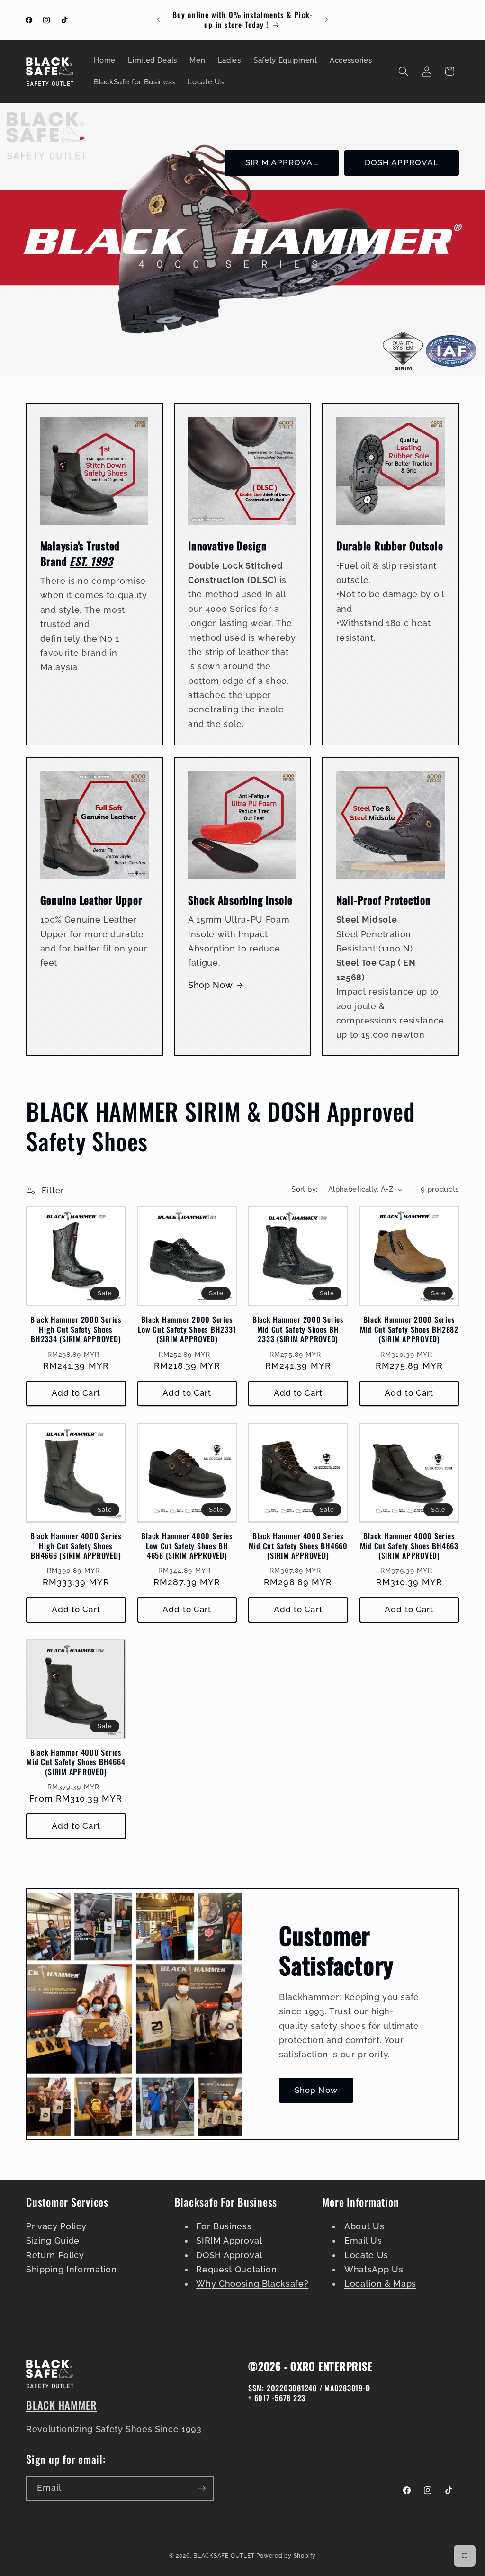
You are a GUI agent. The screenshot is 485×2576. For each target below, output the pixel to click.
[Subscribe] (202, 2488)
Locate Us (366, 2255)
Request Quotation (236, 2269)
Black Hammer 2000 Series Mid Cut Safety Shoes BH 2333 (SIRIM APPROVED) (298, 1329)
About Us (364, 2226)
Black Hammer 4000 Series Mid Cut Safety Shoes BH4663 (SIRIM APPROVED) (409, 1546)
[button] (404, 71)
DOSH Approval (229, 2255)
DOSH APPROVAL (402, 162)
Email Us (363, 2240)
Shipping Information (71, 2269)
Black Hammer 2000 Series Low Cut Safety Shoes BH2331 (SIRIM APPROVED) (187, 1329)
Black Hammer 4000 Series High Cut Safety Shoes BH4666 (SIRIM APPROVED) (76, 1546)
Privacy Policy (56, 2226)
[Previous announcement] (159, 20)
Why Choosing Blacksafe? (252, 2284)
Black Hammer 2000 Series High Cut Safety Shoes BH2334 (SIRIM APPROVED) (76, 1329)
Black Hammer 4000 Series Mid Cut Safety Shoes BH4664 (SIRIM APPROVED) (76, 1762)
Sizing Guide (53, 2240)
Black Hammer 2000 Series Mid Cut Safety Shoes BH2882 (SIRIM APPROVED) (409, 1329)
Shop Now (210, 985)
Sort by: (305, 1189)
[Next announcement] (326, 20)
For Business (224, 2226)
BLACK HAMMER (62, 2405)
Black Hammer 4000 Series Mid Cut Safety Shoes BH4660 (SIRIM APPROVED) (298, 1546)
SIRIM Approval (229, 2240)
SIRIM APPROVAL (282, 162)
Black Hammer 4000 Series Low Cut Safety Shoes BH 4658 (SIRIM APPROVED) (187, 1546)
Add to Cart (76, 1393)
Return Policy (55, 2255)
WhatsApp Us (374, 2269)
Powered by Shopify (286, 2556)
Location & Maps (380, 2284)
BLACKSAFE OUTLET (224, 2556)
